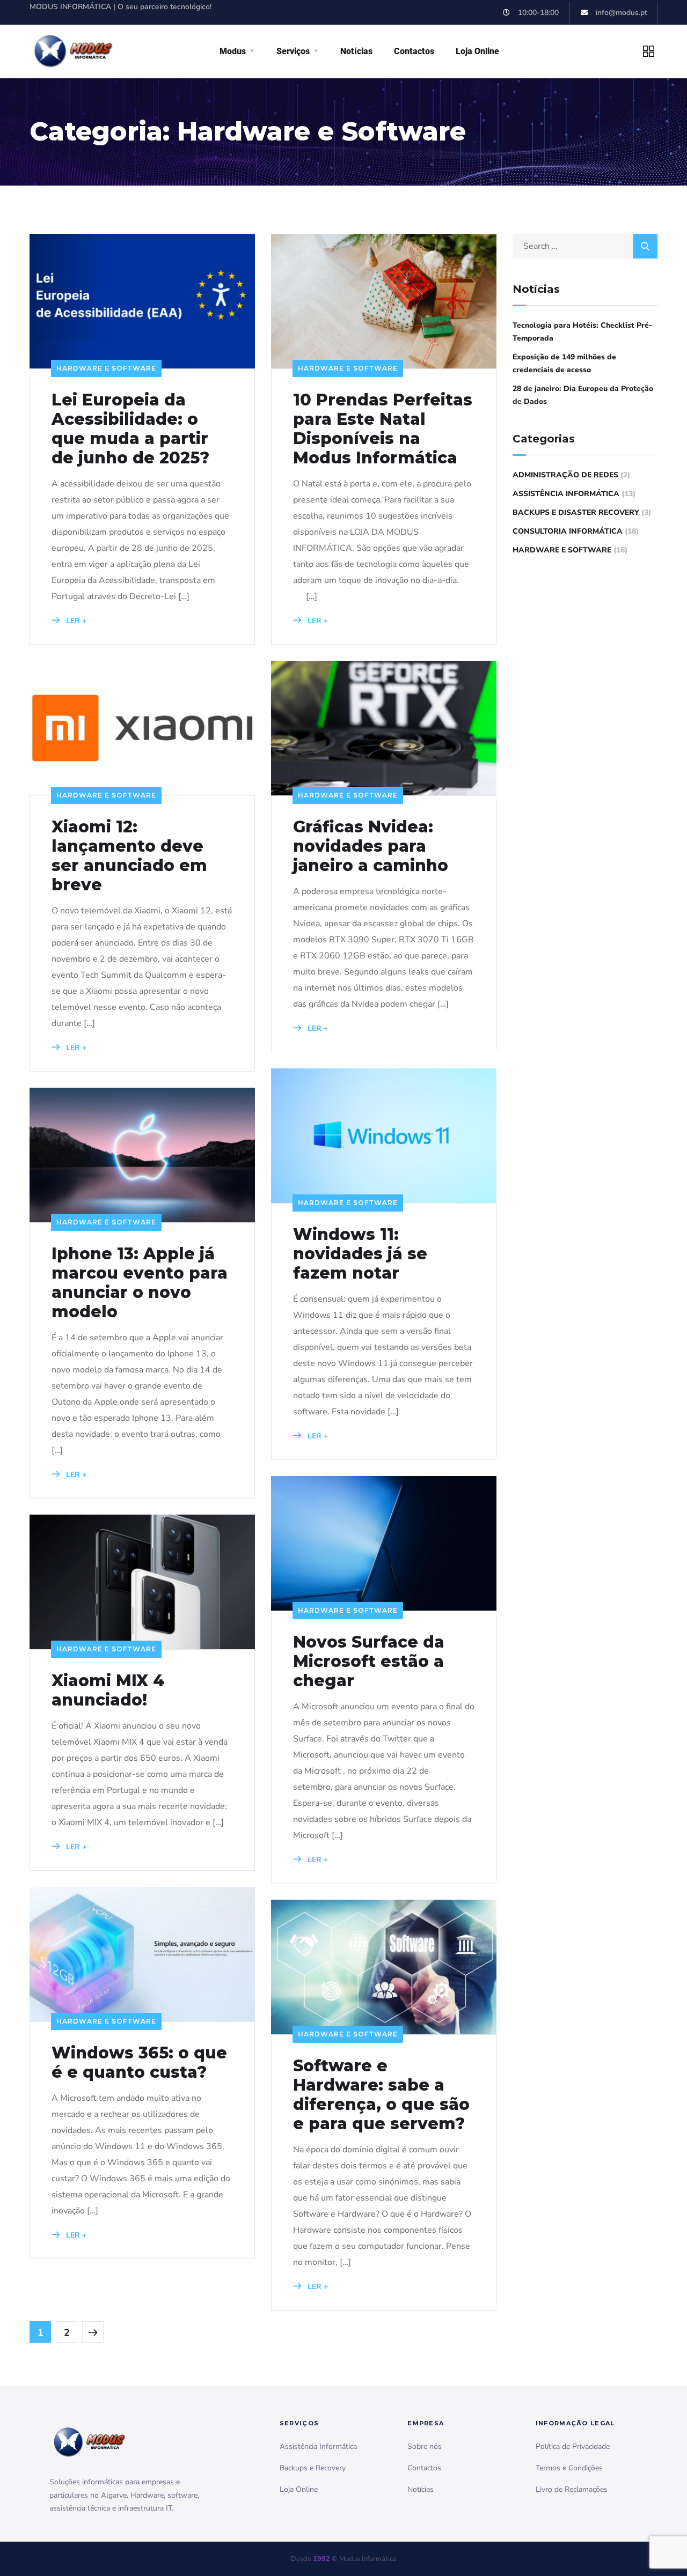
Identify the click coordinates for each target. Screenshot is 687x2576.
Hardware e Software (106, 368)
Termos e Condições (569, 2468)
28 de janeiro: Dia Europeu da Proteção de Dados (583, 395)
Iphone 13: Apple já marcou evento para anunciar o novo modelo (140, 1283)
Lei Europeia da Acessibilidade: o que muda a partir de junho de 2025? (130, 429)
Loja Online (477, 51)
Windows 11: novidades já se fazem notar (360, 1254)
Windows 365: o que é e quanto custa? (139, 2063)
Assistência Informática (566, 494)
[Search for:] (585, 246)
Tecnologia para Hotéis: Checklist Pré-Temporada (582, 332)
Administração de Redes (565, 475)
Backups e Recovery (313, 2468)
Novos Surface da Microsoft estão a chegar (369, 1662)
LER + (75, 621)
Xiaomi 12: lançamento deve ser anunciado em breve (129, 856)
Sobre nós (425, 2446)
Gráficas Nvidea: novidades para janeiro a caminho (371, 846)
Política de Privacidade (573, 2446)
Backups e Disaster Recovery (576, 512)
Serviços (293, 51)
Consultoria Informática (568, 531)
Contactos (414, 51)
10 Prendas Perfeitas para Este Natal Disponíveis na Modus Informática (383, 429)
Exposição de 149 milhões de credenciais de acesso (564, 363)
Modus (233, 51)
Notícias (356, 51)
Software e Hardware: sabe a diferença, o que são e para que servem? (381, 2095)
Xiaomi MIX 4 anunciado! (108, 1691)
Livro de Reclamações (572, 2489)
